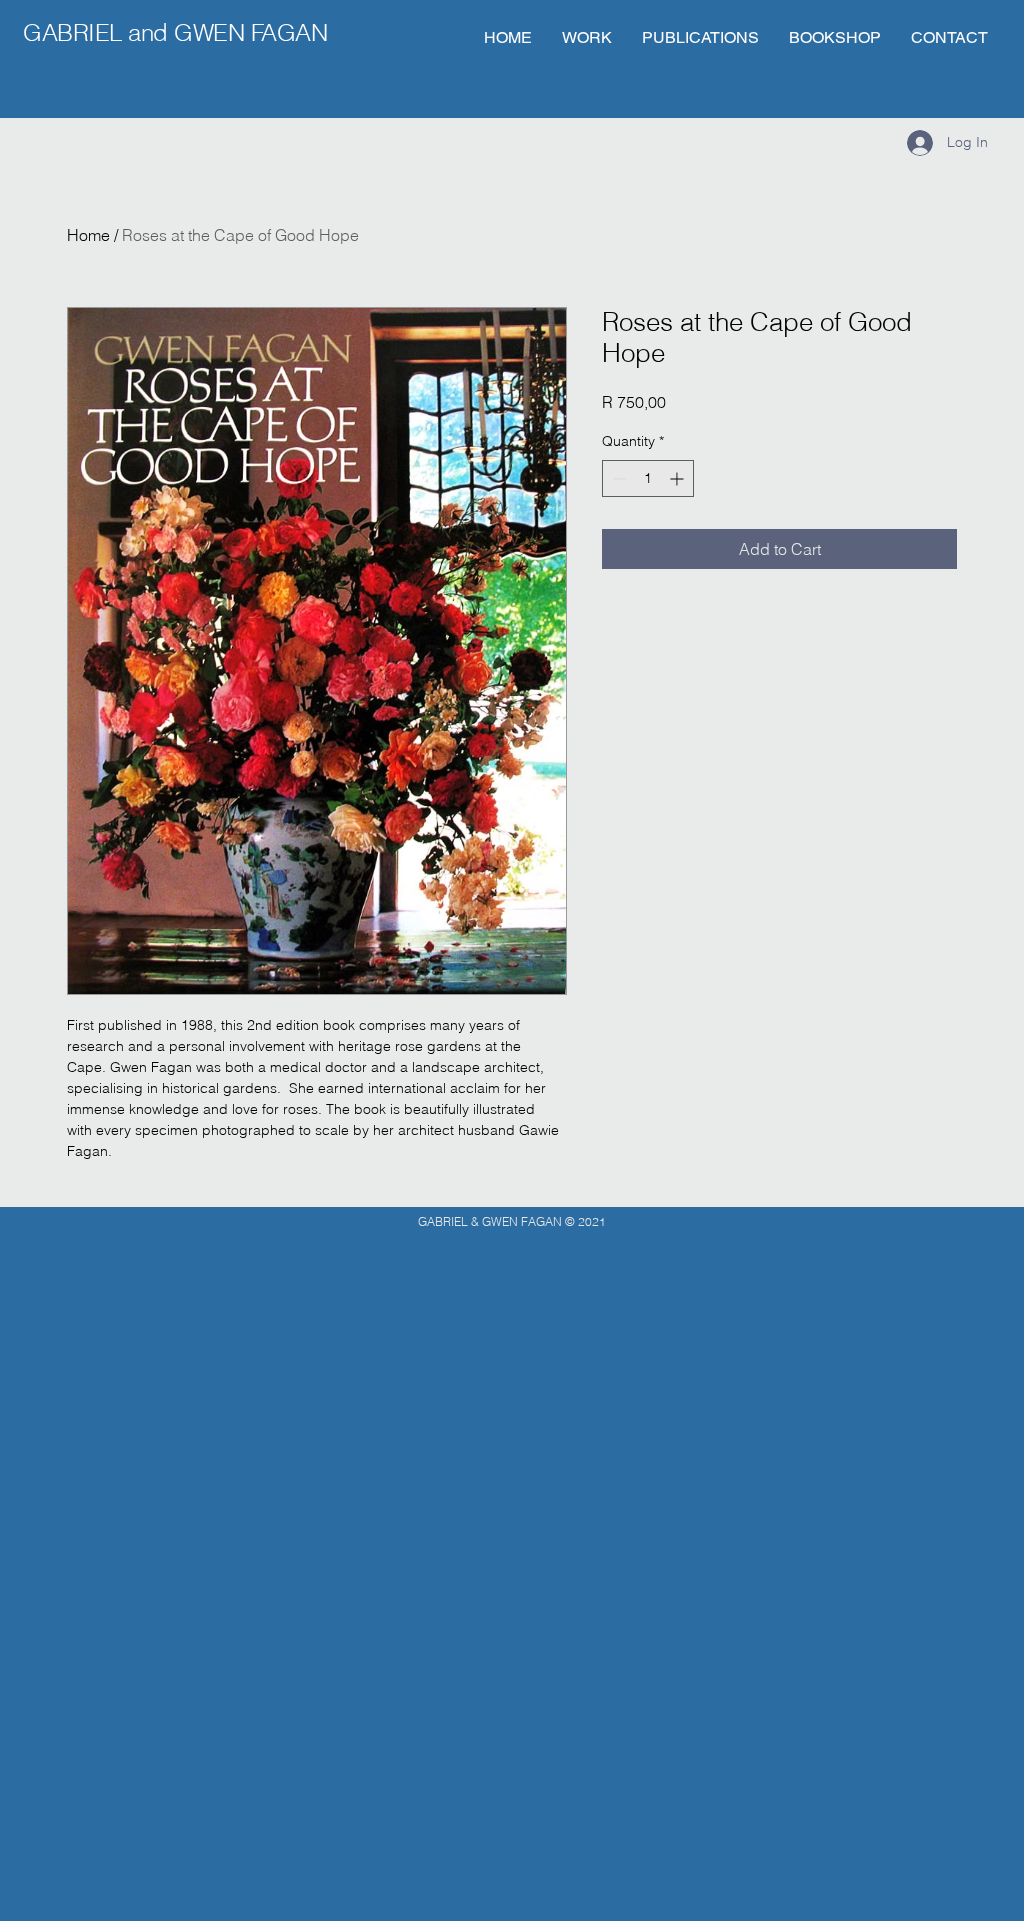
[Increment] (678, 478)
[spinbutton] (648, 478)
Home (88, 235)
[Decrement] (617, 478)
